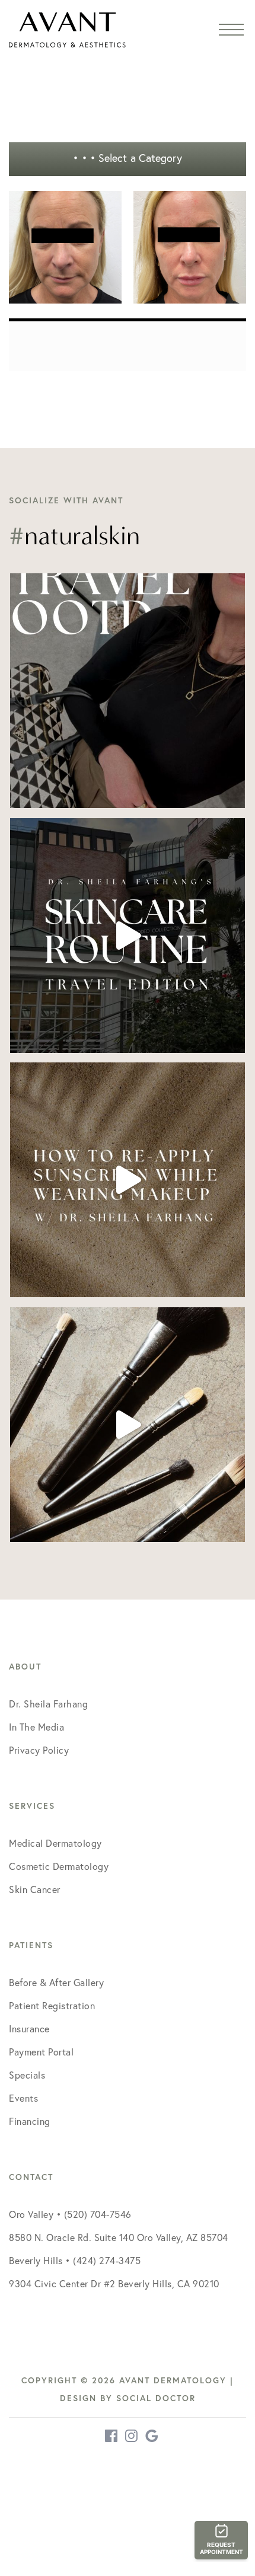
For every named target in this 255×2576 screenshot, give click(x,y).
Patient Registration (52, 2006)
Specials (27, 2075)
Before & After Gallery (56, 1983)
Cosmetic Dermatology (59, 1866)
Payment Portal (41, 2052)
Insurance (29, 2029)
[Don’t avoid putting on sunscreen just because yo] (128, 1180)
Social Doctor (156, 2398)
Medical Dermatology (55, 1843)
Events (23, 2098)
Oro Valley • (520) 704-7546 (70, 2214)
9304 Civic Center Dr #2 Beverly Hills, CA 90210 (114, 2284)
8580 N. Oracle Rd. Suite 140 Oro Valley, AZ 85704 (119, 2237)
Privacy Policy (39, 1750)
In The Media (36, 1727)
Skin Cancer (35, 1889)
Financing (30, 2121)
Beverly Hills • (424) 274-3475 (75, 2261)
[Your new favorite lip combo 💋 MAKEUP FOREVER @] (128, 1425)
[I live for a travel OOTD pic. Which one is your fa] (128, 691)
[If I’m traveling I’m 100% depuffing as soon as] (128, 936)
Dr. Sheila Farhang (48, 1704)
